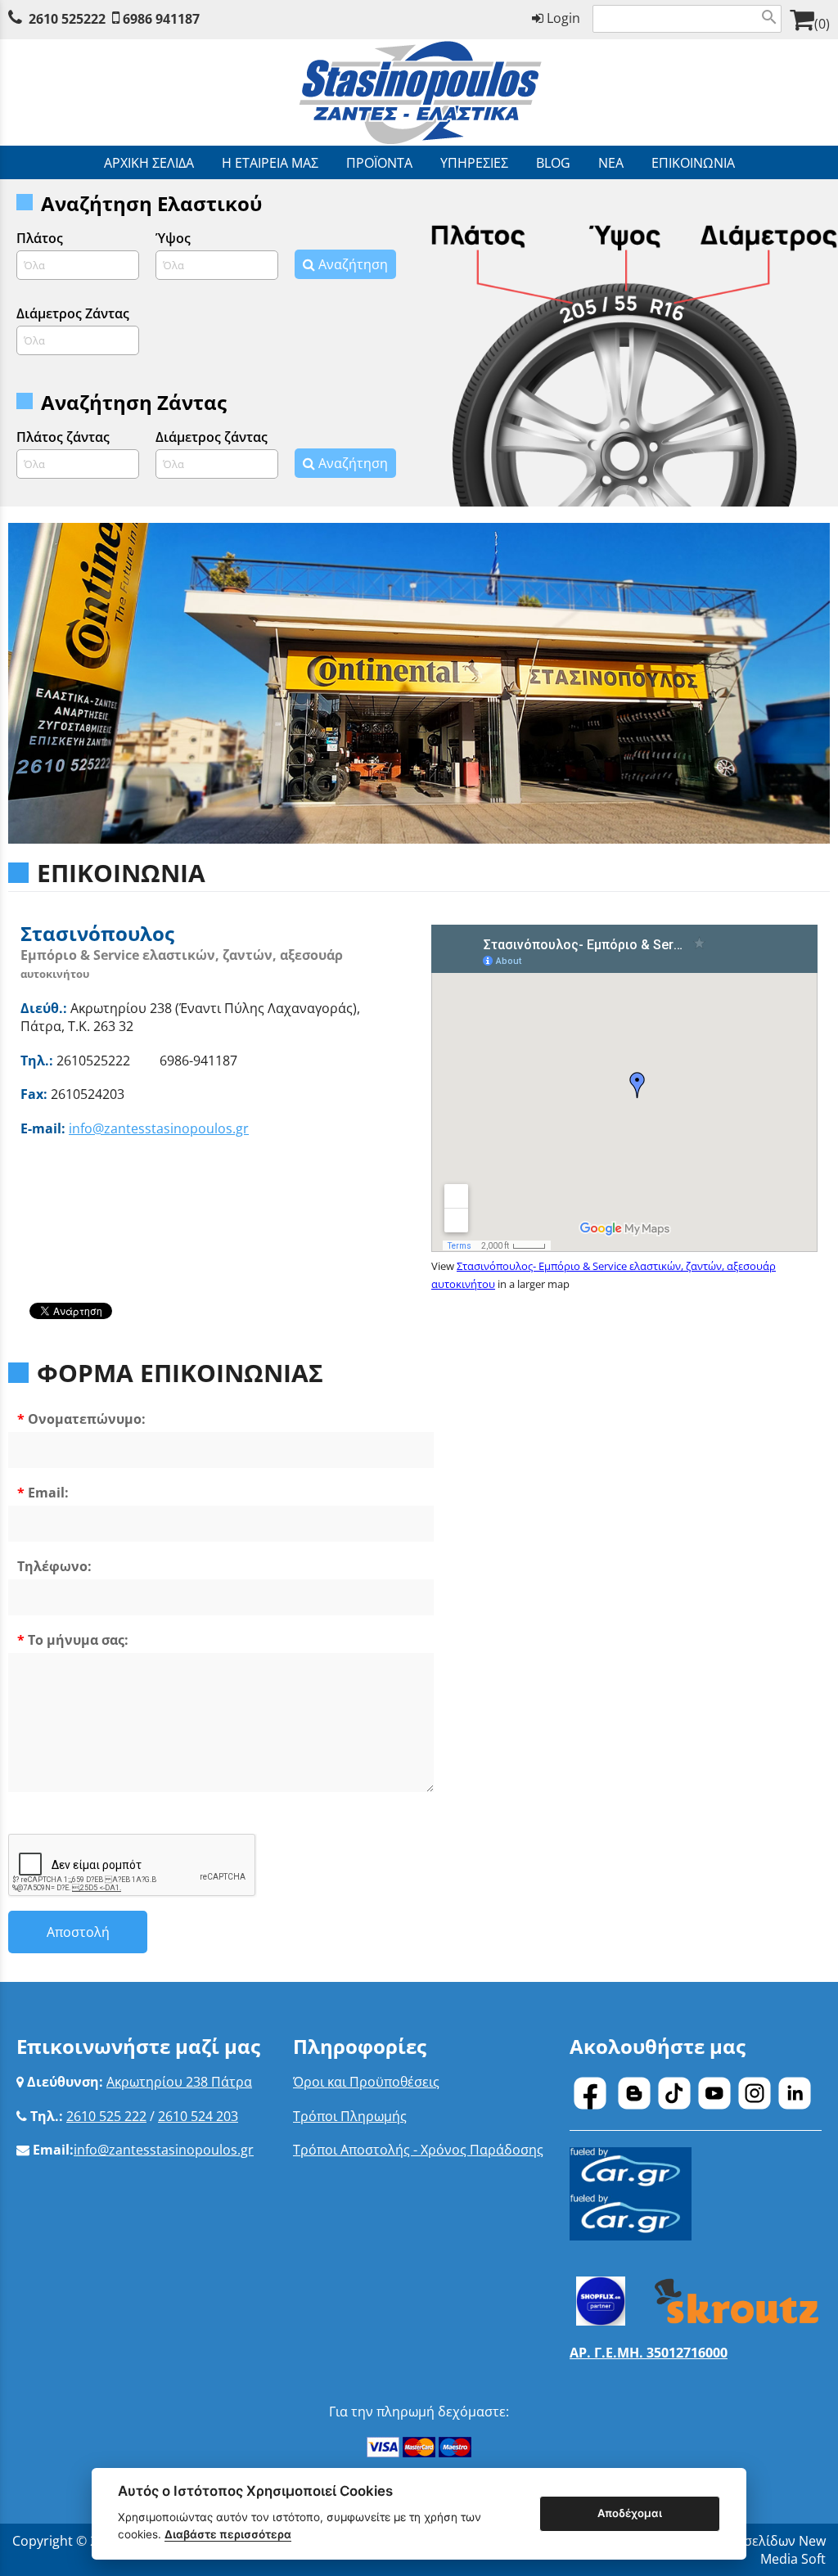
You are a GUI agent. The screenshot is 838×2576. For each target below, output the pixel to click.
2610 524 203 (198, 2116)
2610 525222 (67, 19)
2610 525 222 (106, 2116)
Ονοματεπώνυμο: (87, 1419)
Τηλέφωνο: (54, 1566)
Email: (48, 1493)
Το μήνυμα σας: (78, 1640)
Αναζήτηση (351, 264)
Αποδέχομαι (630, 2513)
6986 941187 (161, 19)
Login (562, 18)
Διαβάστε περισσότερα (228, 2534)
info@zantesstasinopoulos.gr (159, 1128)
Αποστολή (78, 1932)
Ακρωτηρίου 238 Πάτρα (179, 2082)
